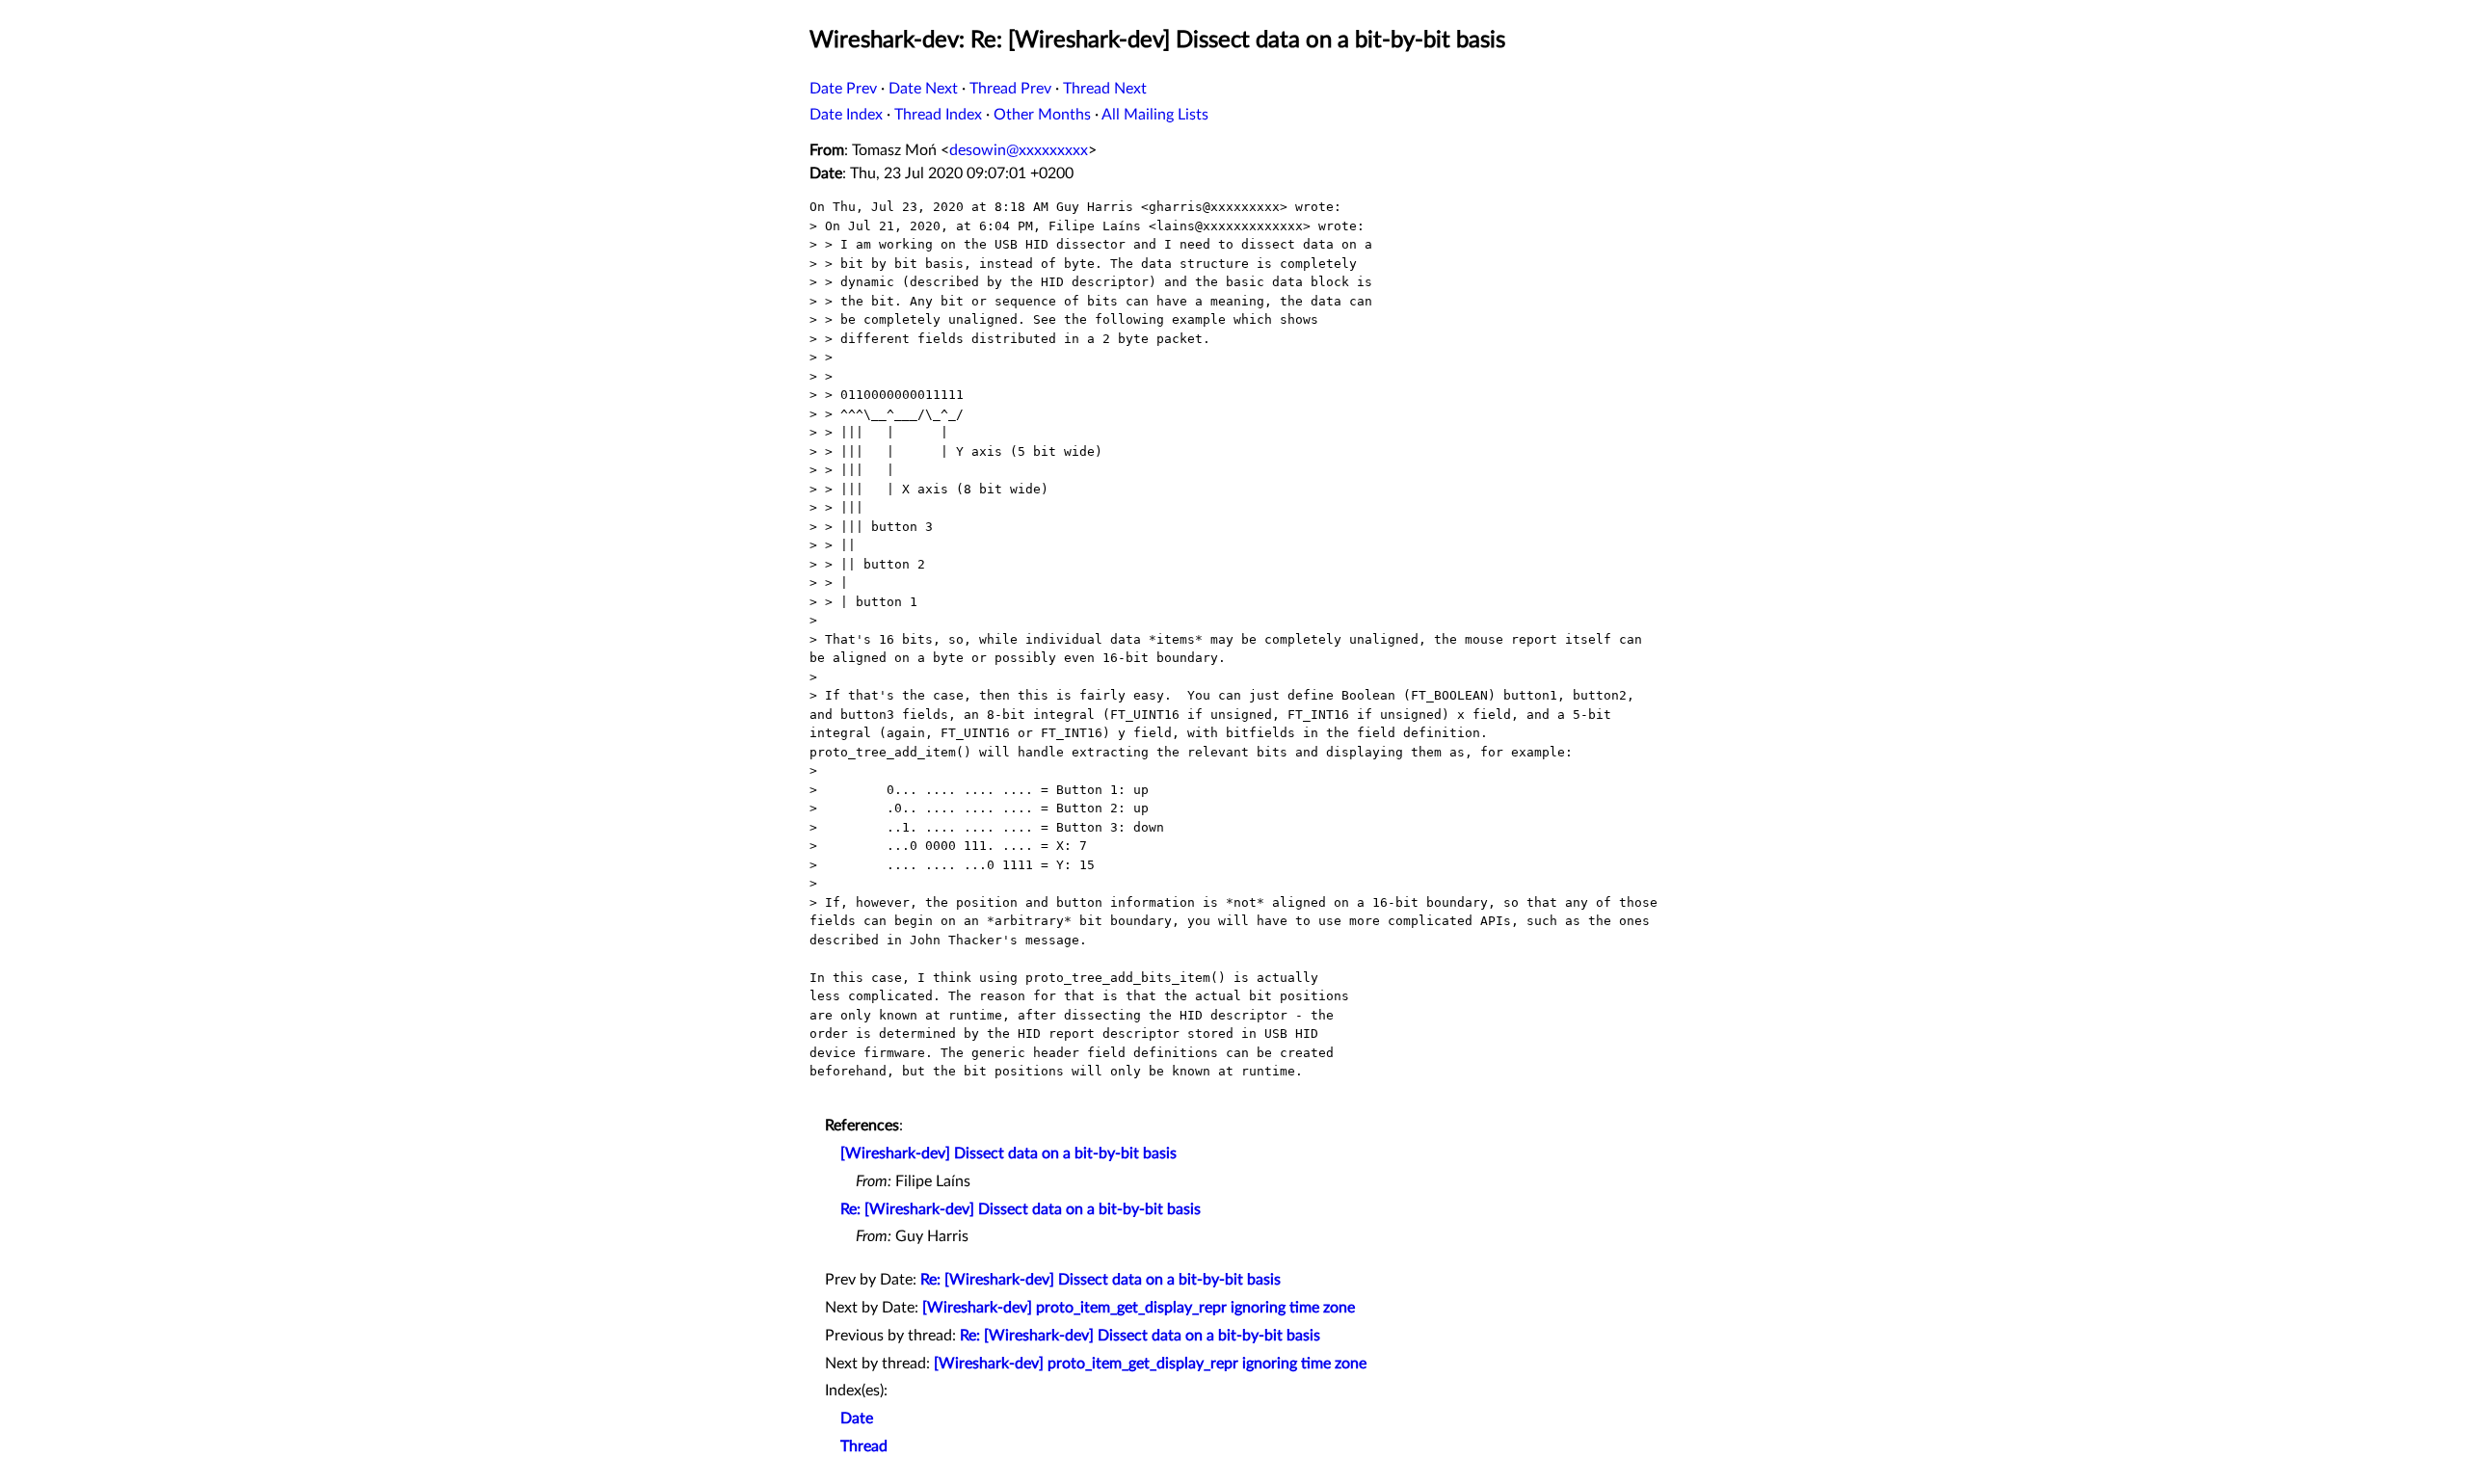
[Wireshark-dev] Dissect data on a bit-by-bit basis (1008, 1153)
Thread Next (1105, 89)
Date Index (846, 115)
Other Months (1042, 115)
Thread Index (938, 115)
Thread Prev (1010, 89)
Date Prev (843, 89)
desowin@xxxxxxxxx (1019, 150)
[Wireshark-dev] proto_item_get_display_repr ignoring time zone (1139, 1308)
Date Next (923, 89)
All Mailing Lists (1155, 115)
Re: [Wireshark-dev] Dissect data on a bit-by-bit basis (1021, 1209)
